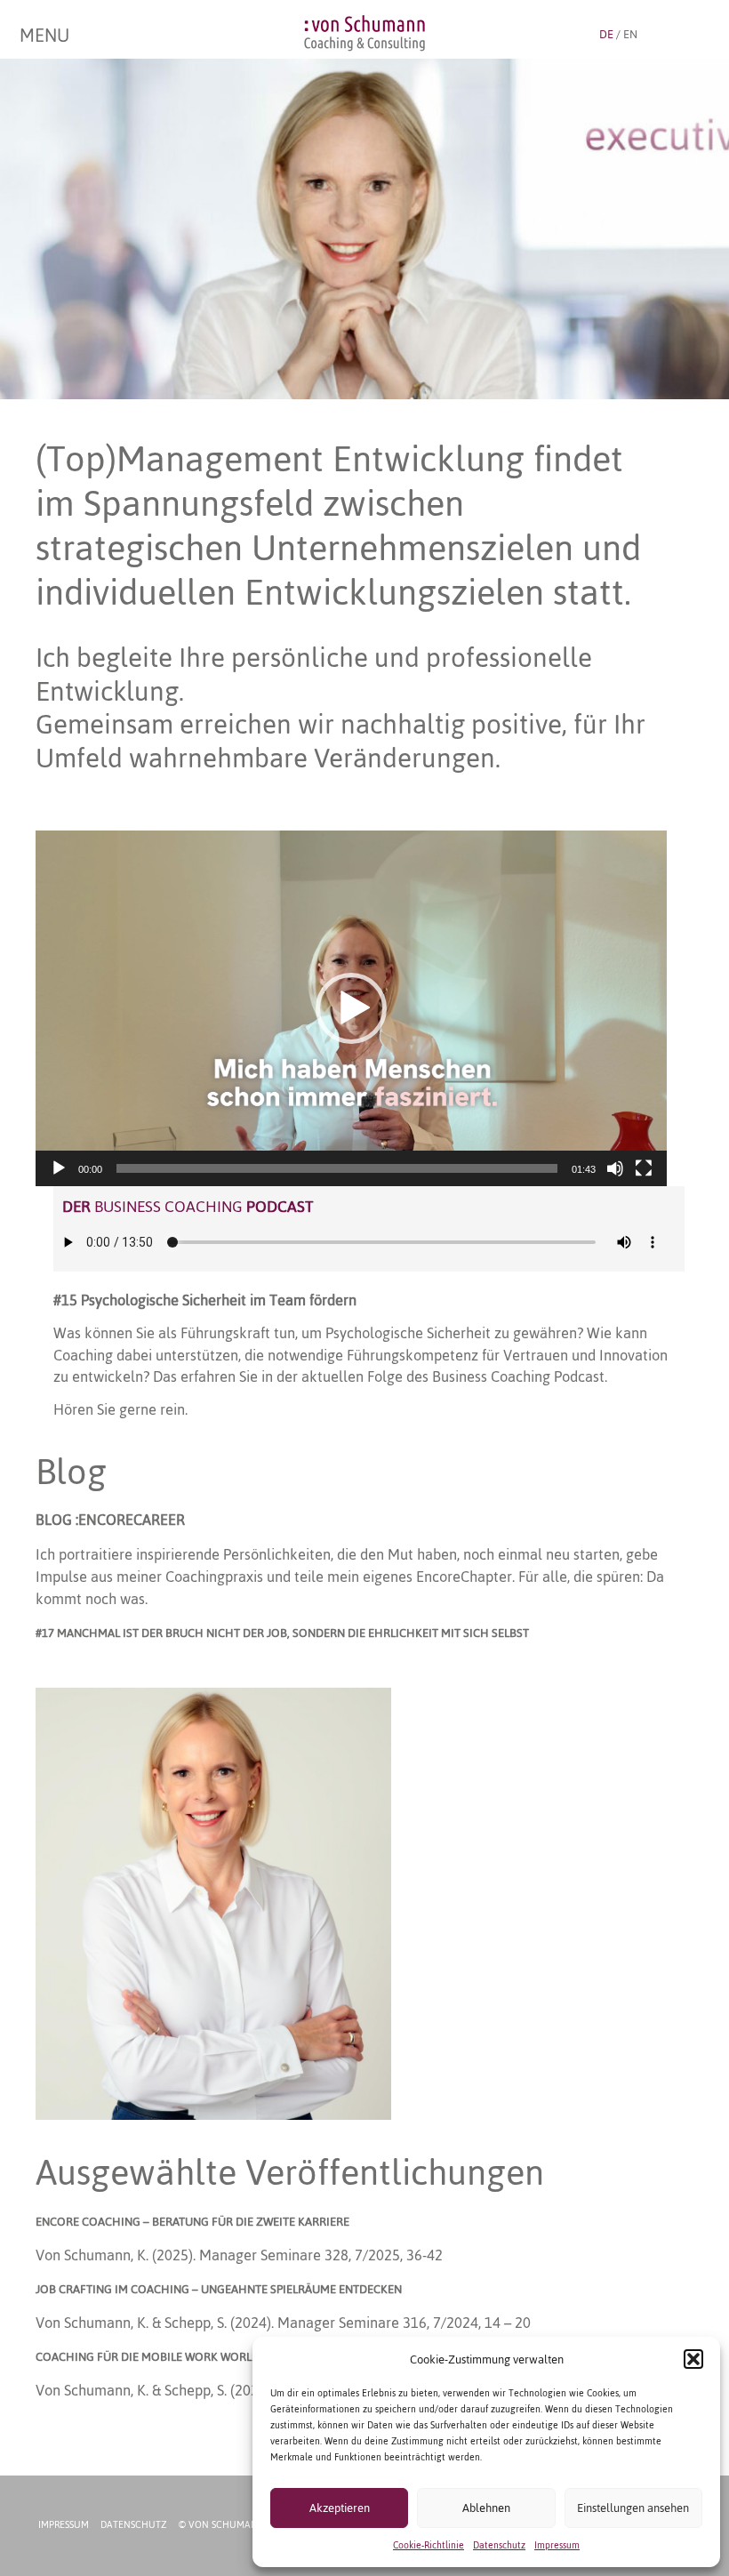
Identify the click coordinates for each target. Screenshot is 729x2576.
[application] (351, 1008)
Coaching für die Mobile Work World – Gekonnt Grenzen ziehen (228, 2357)
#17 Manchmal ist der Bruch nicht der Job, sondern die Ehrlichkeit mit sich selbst (282, 1633)
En (630, 34)
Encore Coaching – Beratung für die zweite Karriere (192, 2222)
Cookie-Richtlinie (429, 2545)
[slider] (337, 1168)
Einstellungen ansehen (633, 2508)
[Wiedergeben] (59, 1168)
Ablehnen (486, 2508)
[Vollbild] (644, 1168)
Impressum (557, 2545)
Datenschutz (499, 2545)
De (606, 34)
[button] (693, 2359)
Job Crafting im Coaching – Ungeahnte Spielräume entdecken (219, 2289)
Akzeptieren (340, 2508)
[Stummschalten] (615, 1168)
